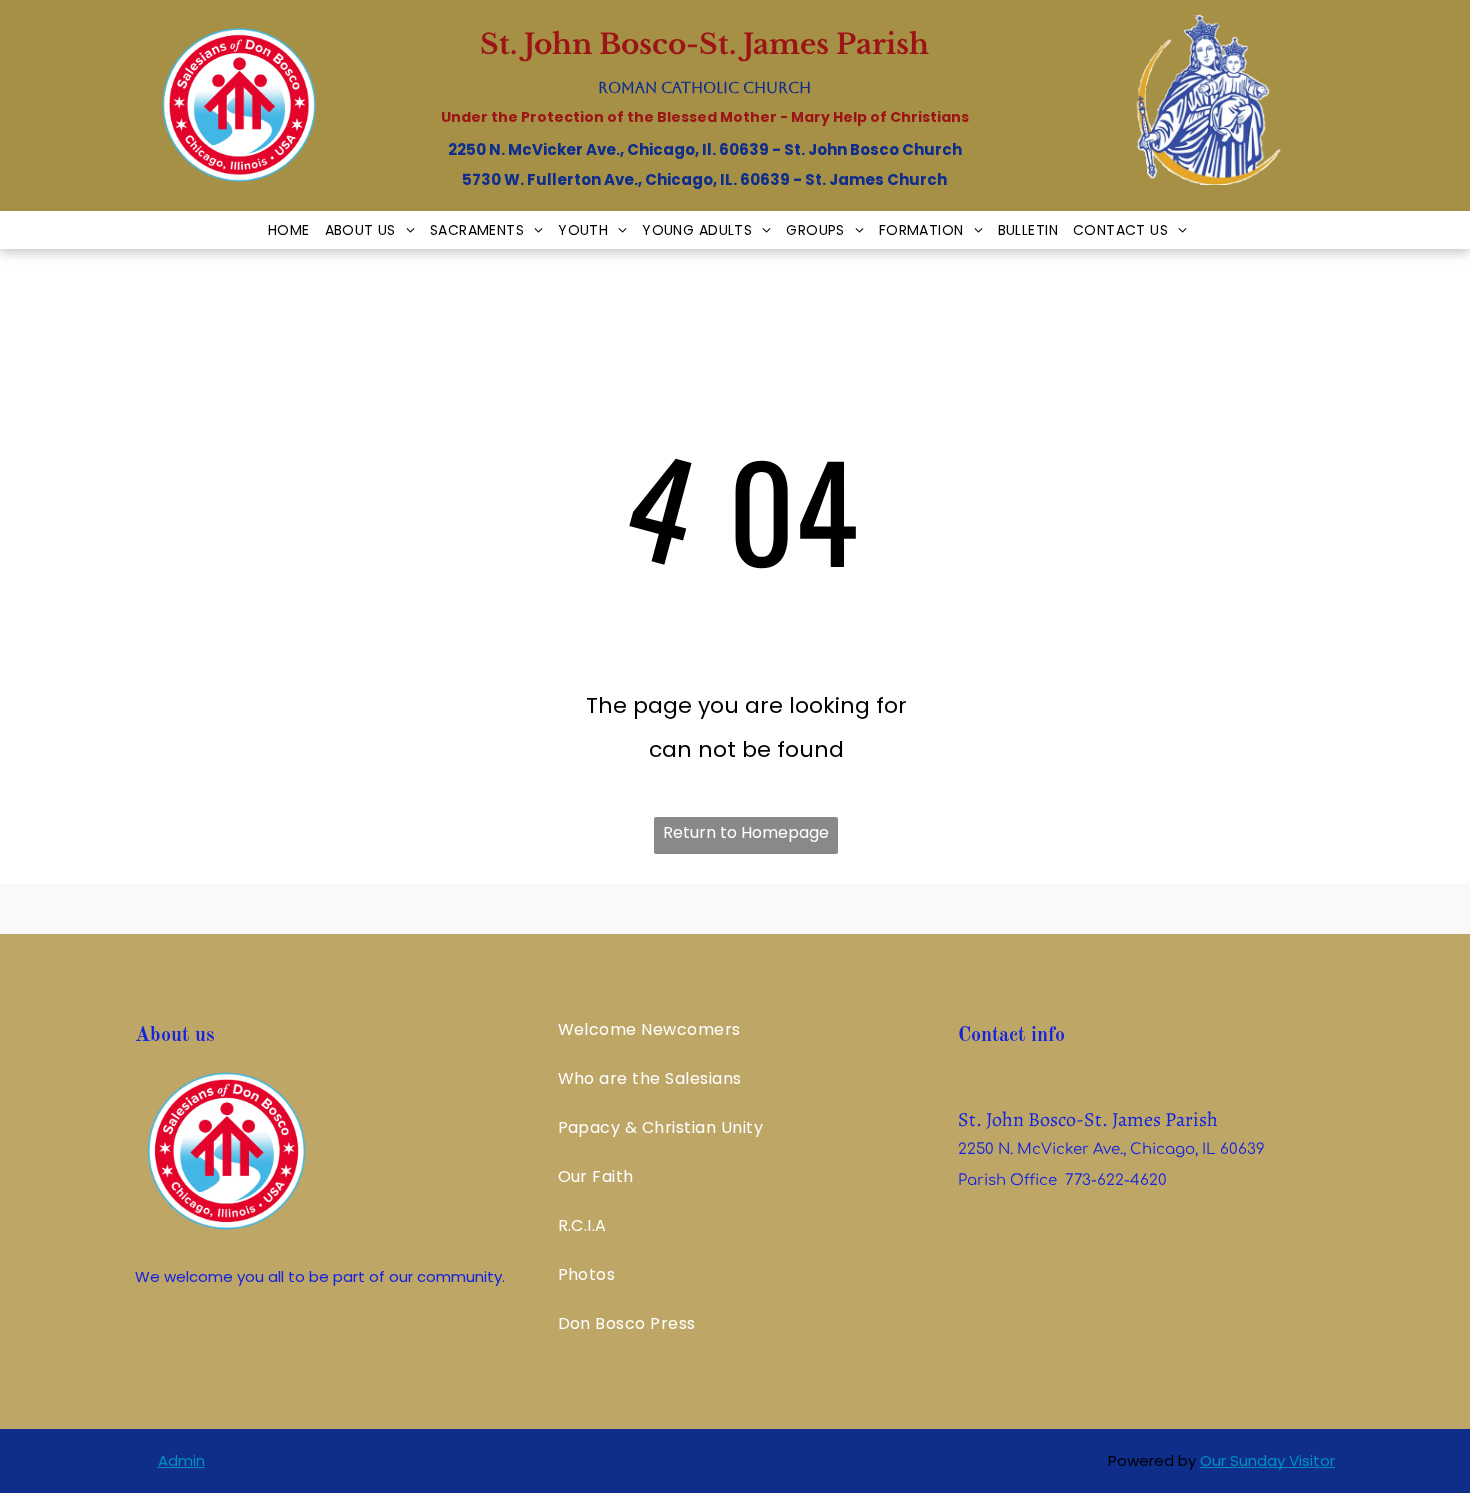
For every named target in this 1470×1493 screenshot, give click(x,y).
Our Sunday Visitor (1267, 1460)
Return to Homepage (746, 832)
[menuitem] (296, 230)
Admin (181, 1460)
